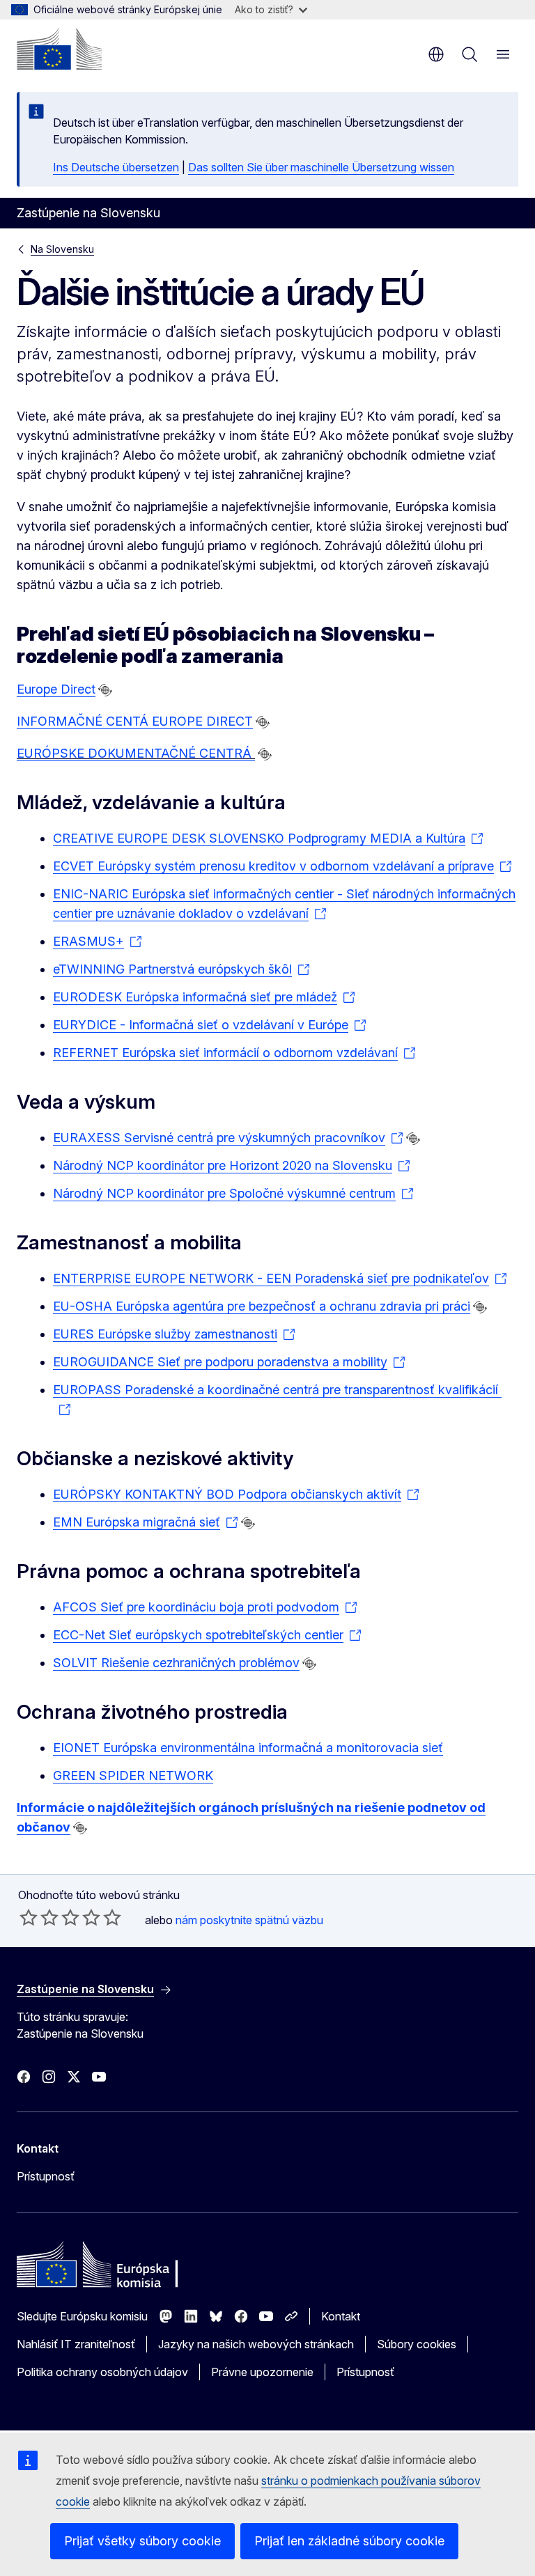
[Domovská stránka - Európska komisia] (59, 49)
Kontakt (341, 2316)
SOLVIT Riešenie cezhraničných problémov (176, 1663)
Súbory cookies (417, 2344)
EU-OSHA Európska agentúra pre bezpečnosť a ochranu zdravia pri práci (262, 1306)
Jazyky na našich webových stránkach (256, 2344)
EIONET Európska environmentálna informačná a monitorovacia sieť (248, 1748)
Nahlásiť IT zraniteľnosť (76, 2344)
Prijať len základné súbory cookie (349, 2541)
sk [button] (436, 54)
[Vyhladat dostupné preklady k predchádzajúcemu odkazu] (105, 690)
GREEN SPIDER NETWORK (133, 1775)
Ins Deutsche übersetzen (116, 167)
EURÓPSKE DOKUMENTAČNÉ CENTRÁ (136, 753)
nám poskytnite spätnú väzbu (249, 1920)
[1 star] (29, 1917)
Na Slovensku (62, 249)
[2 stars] (39, 1917)
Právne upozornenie (262, 2372)
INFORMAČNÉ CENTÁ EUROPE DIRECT (135, 721)
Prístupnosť (46, 2176)
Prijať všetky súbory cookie (142, 2541)
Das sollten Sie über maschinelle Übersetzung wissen (321, 167)
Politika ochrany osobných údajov (102, 2372)
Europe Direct (56, 689)
